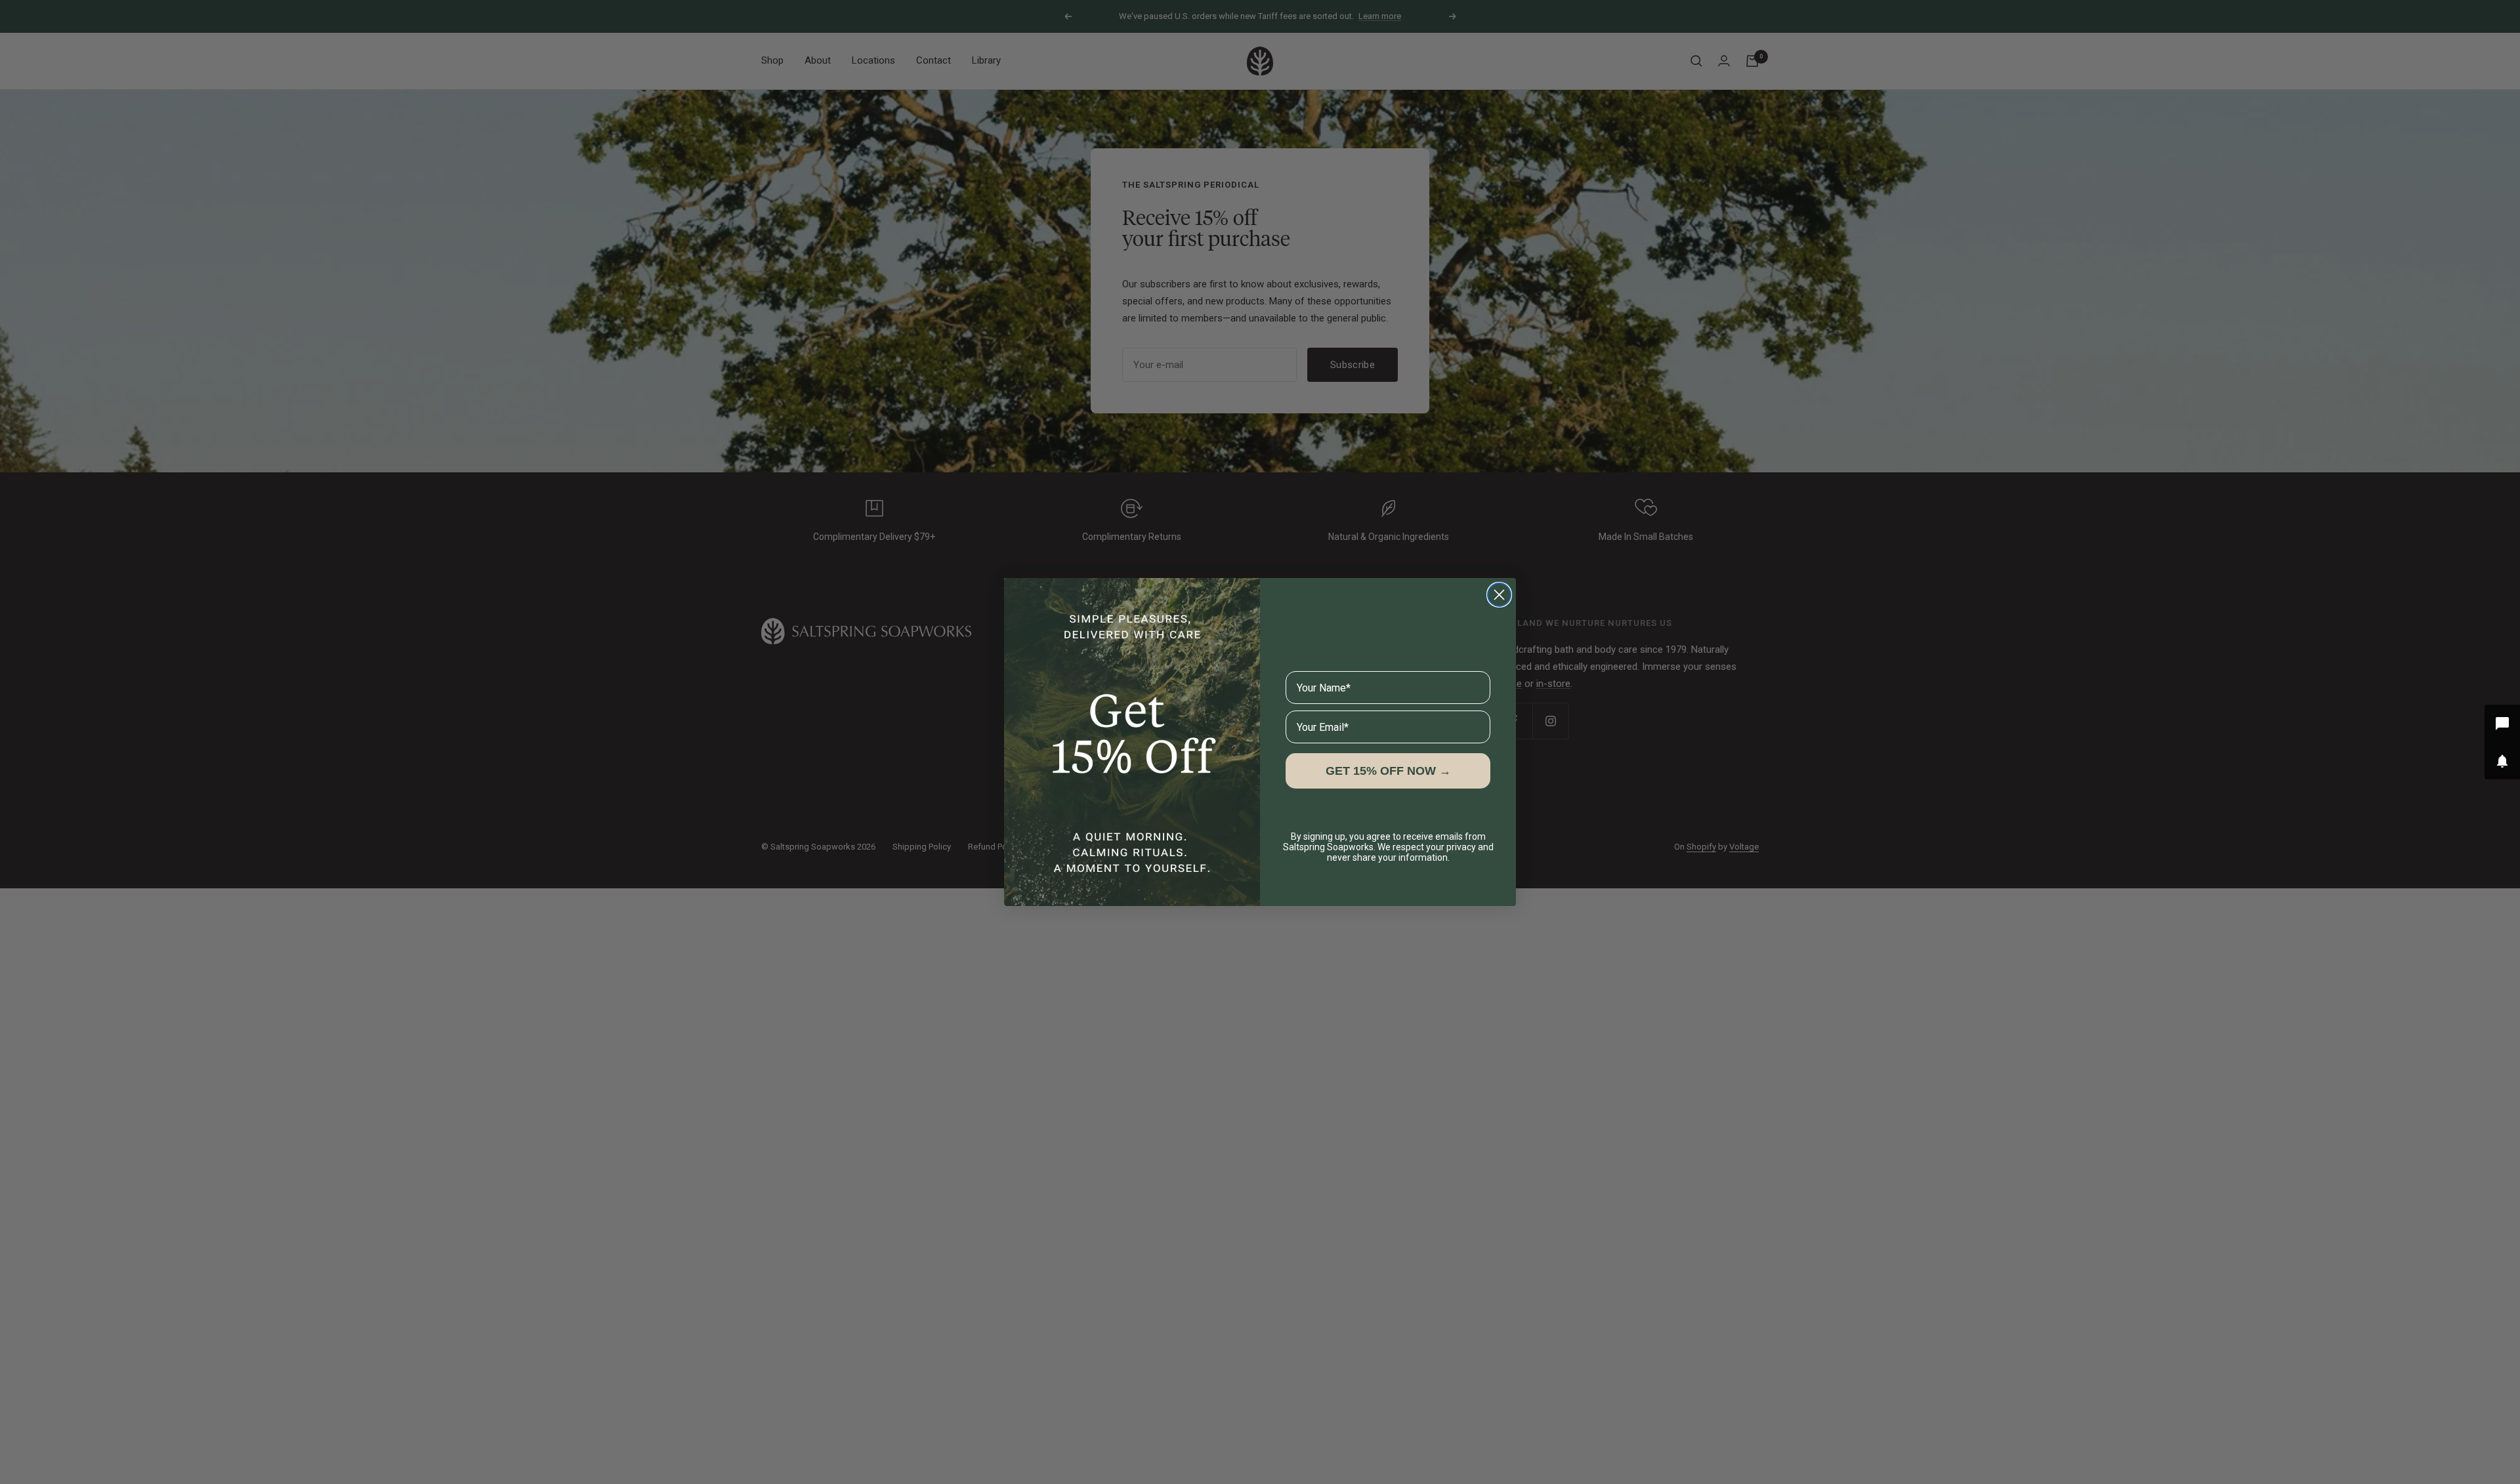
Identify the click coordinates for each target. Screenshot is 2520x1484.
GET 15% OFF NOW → (1388, 771)
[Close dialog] (1499, 595)
